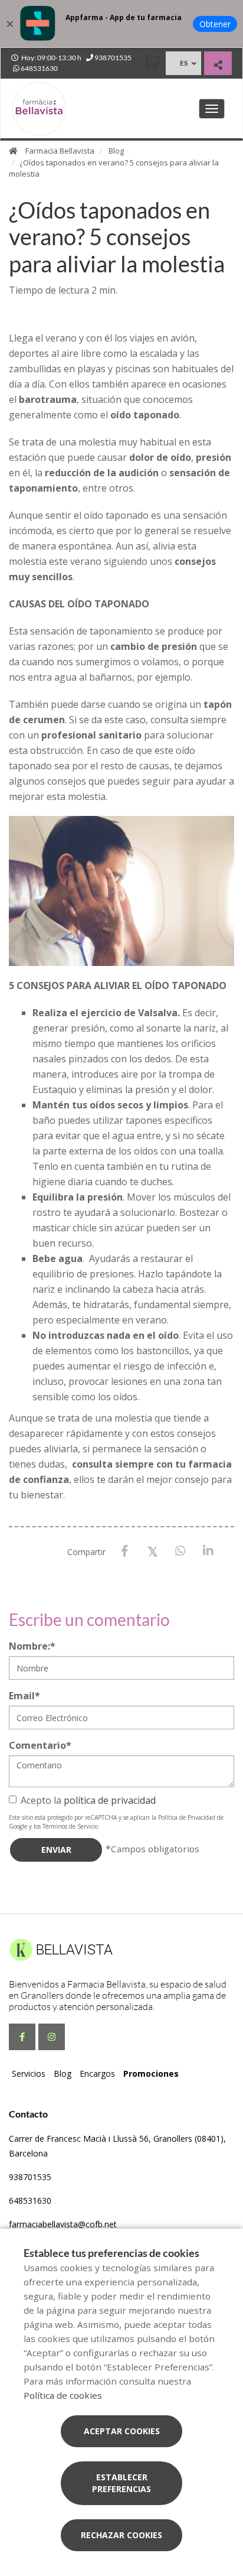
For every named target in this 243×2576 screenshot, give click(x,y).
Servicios (29, 2074)
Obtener (215, 24)
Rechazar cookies (121, 2535)
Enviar (56, 1850)
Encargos (97, 2074)
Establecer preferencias (121, 2483)
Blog (116, 151)
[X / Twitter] (152, 1551)
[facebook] (22, 2037)
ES (184, 63)
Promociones (151, 2074)
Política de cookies (63, 2395)
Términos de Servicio (70, 1826)
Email (24, 1696)
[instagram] (52, 2037)
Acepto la (88, 1800)
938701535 (30, 2177)
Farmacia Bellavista (60, 151)
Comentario (40, 1745)
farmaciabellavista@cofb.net (63, 2224)
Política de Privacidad (187, 1817)
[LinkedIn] (208, 1551)
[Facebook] (125, 1551)
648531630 (30, 2201)
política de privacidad (110, 1800)
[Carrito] (152, 62)
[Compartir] (218, 65)
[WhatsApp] (180, 1551)
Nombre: (32, 1646)
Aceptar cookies (122, 2431)
